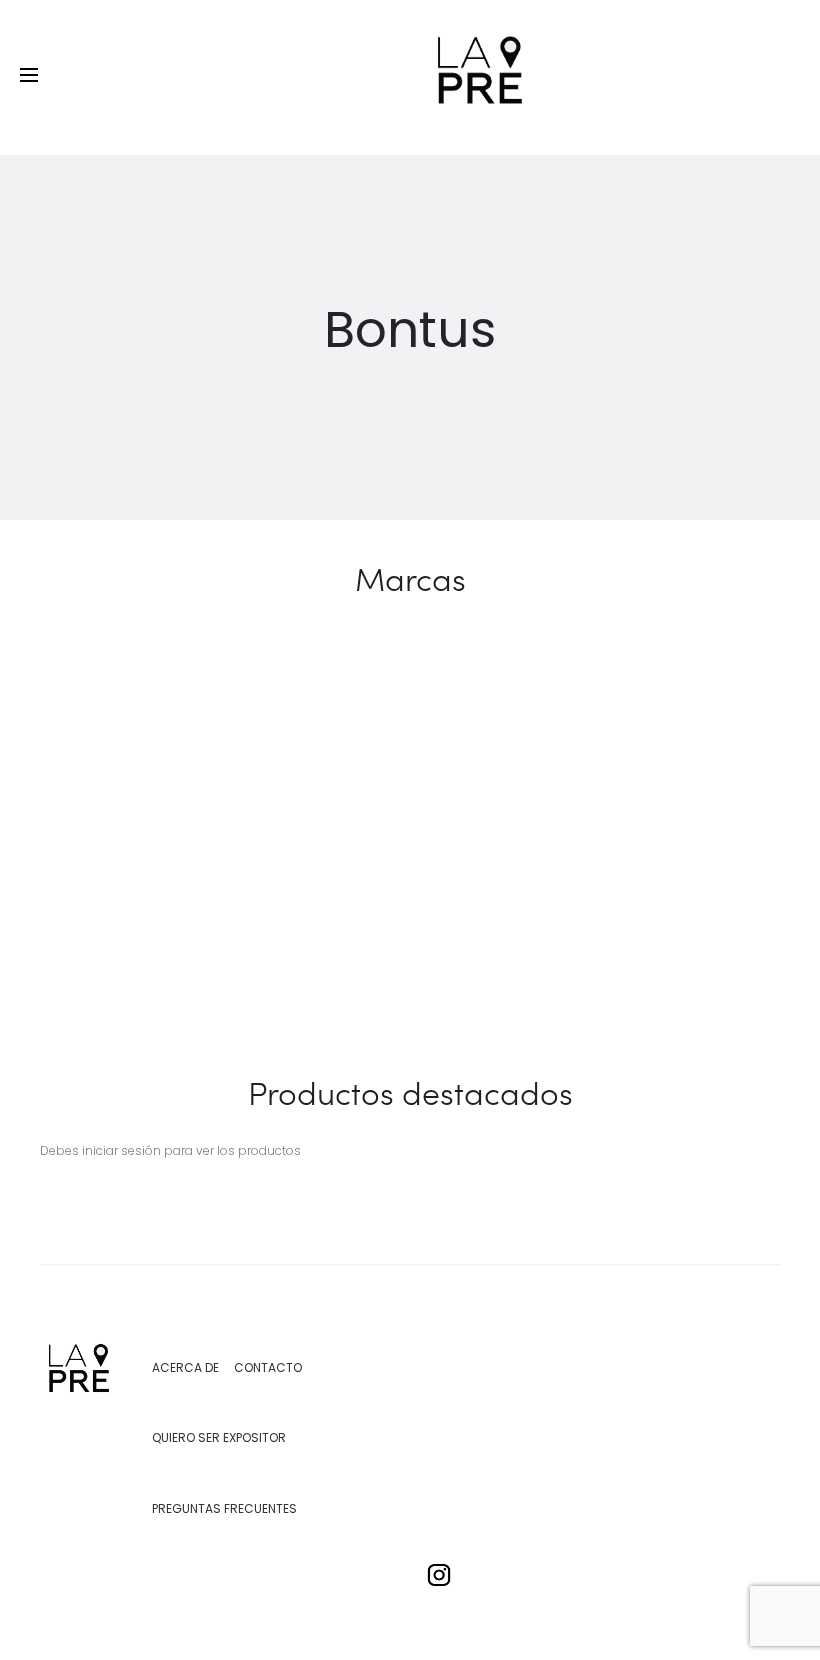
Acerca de (185, 1367)
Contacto (268, 1367)
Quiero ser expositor (219, 1437)
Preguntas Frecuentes (224, 1508)
